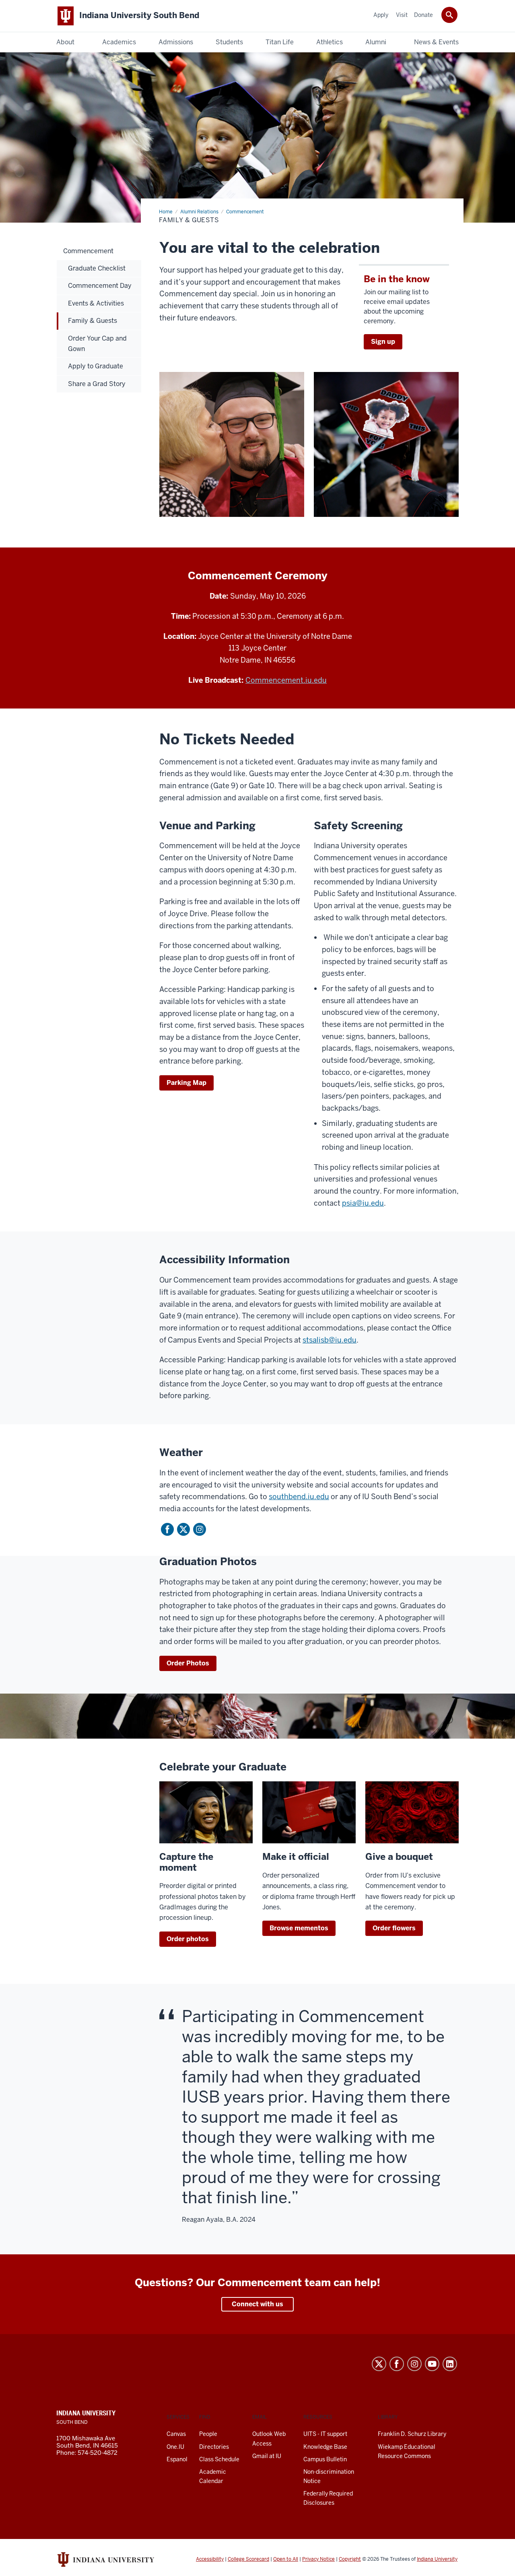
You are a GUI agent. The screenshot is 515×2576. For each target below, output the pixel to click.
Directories (214, 2447)
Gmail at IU (267, 2456)
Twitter (183, 1529)
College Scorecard (248, 2559)
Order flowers (394, 1928)
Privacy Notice (318, 2559)
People (208, 2434)
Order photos (188, 1939)
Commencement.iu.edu (286, 680)
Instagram (200, 1529)
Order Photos (188, 1663)
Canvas (176, 2434)
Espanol (177, 2459)
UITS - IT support (325, 2434)
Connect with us (257, 2304)
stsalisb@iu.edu (330, 1340)
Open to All (286, 2559)
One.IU (175, 2447)
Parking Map (186, 1083)
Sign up (383, 342)
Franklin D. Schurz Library (412, 2434)
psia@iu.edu (363, 1203)
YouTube (432, 2364)
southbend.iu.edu (299, 1497)
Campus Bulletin (325, 2459)
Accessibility (210, 2559)
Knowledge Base (325, 2447)
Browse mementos (299, 1928)
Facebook (167, 1529)
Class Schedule (219, 2459)
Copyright (350, 2559)
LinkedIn (450, 2364)
